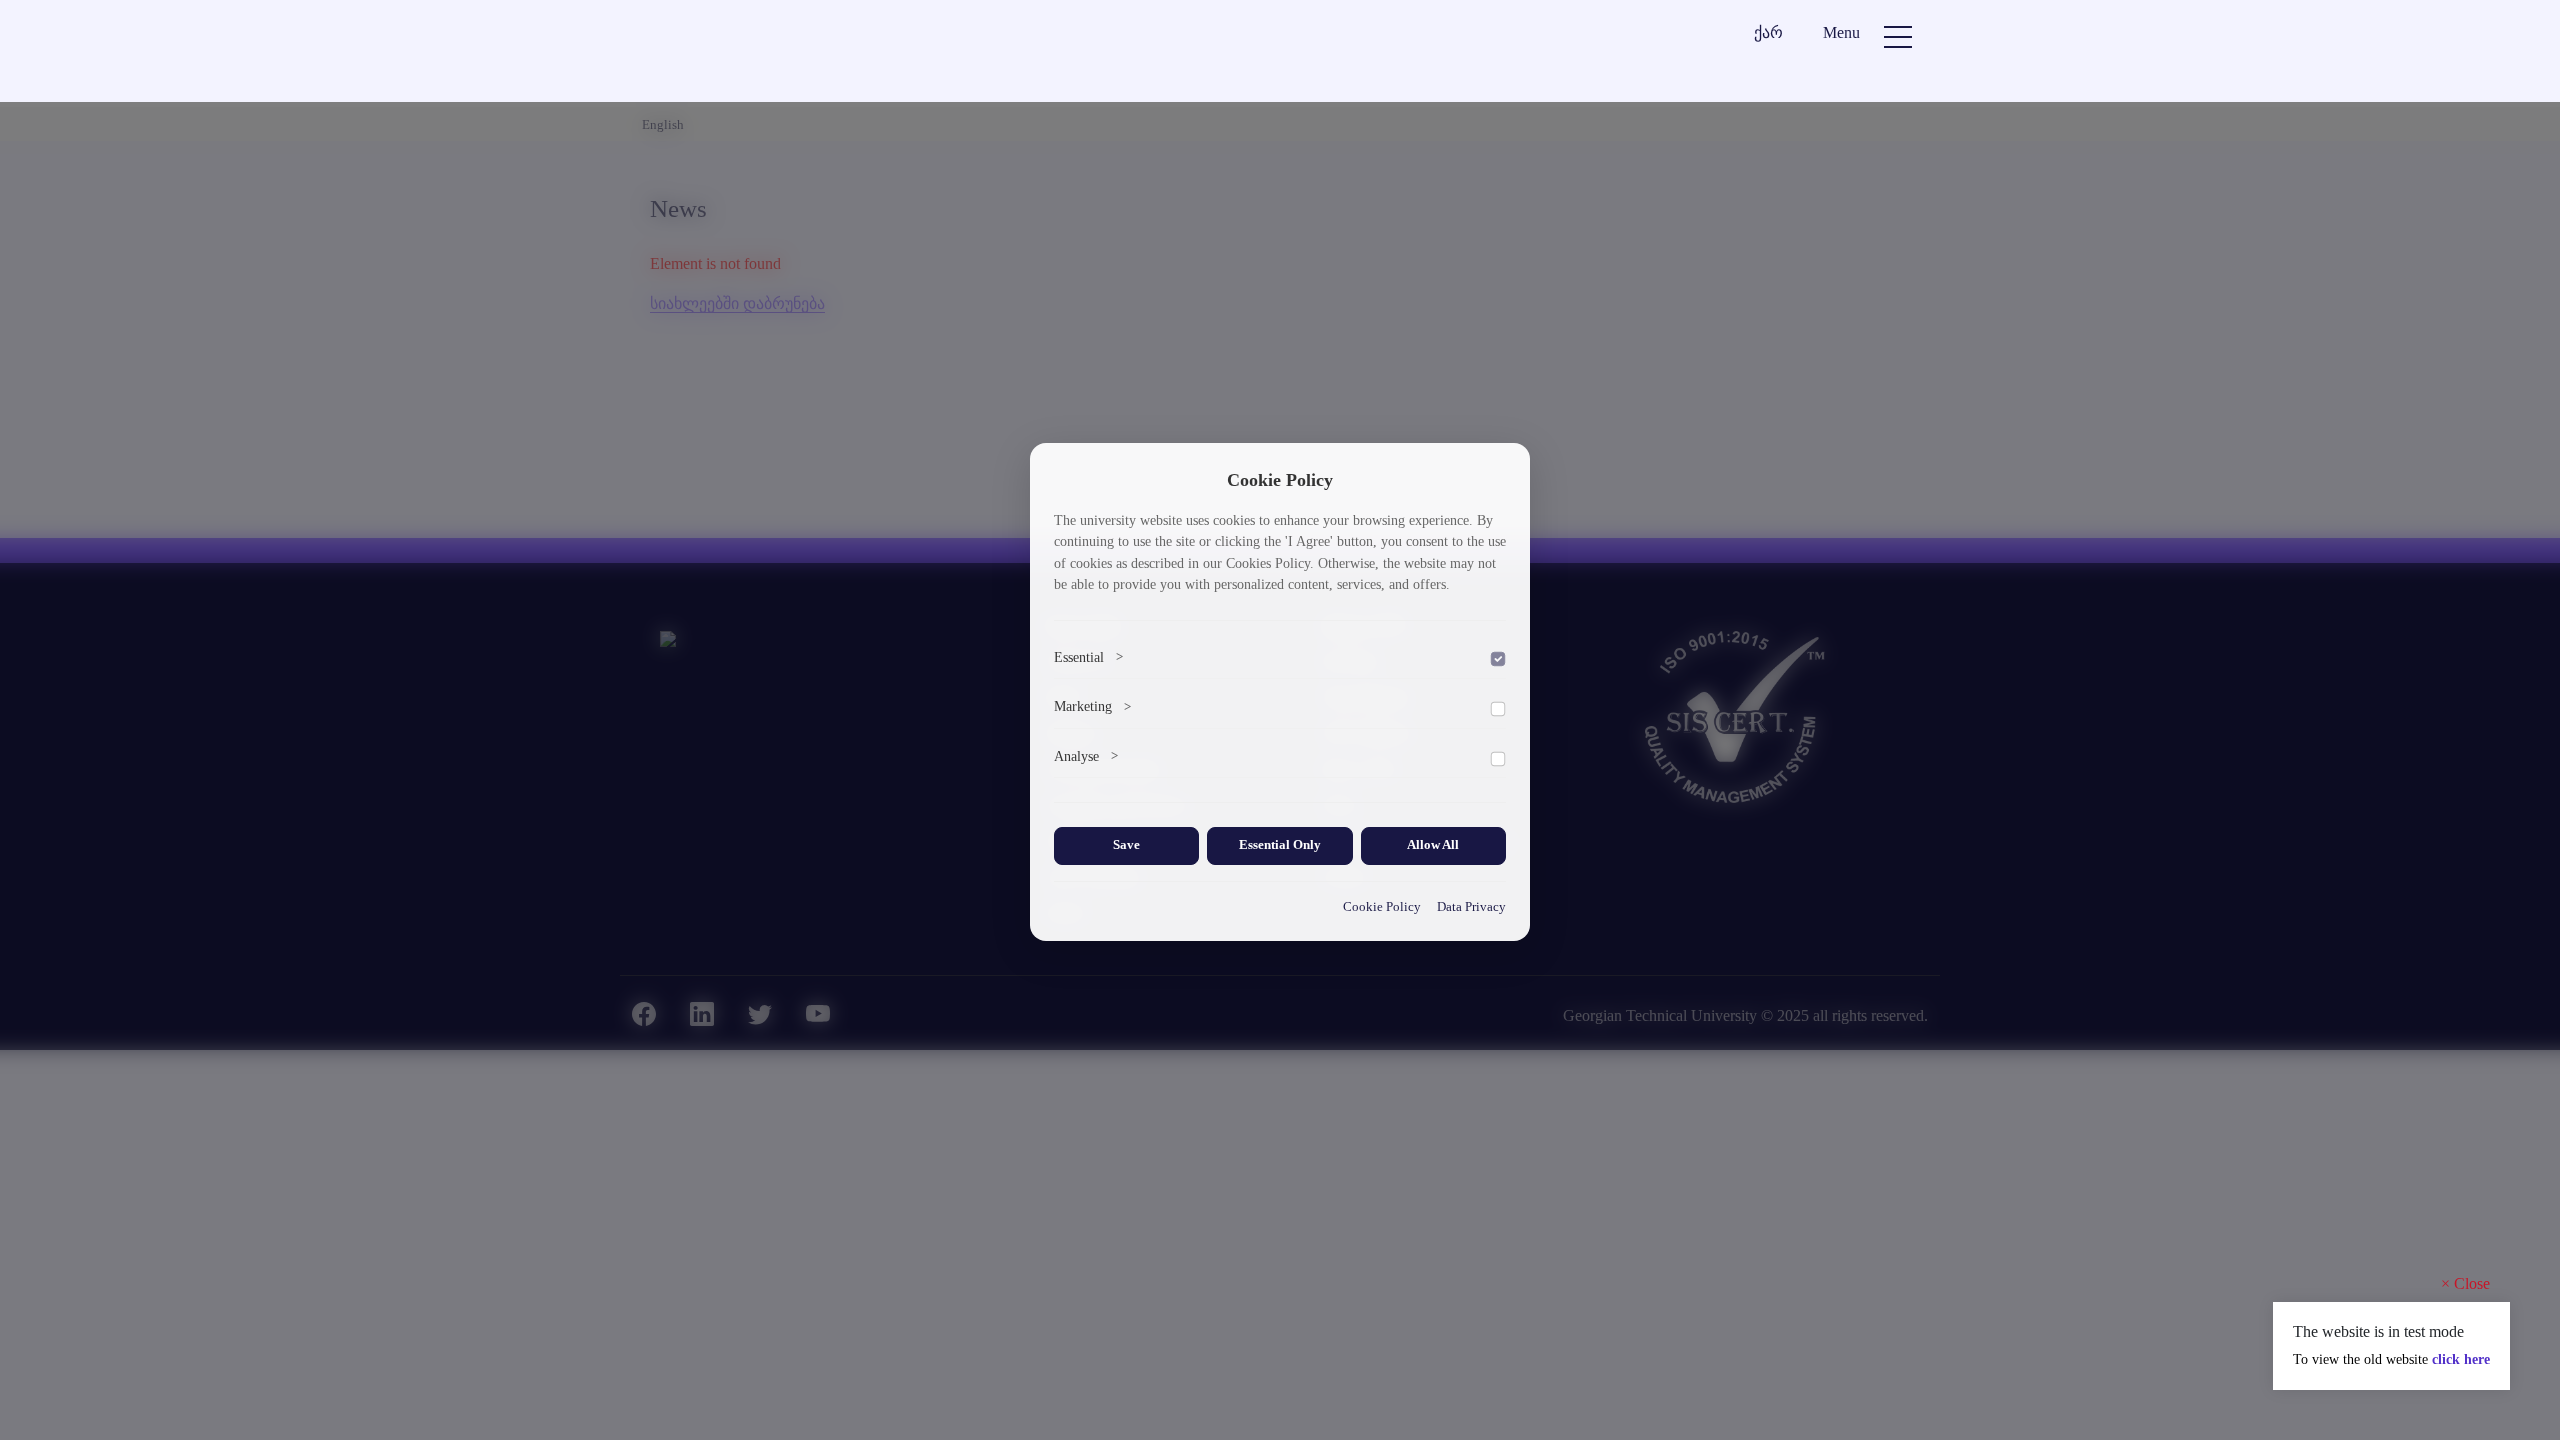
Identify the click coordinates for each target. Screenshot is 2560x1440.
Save (1126, 845)
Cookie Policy (1382, 907)
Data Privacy (1471, 907)
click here (2461, 1359)
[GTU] (765, 53)
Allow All (1433, 845)
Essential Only (1280, 845)
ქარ (1768, 32)
